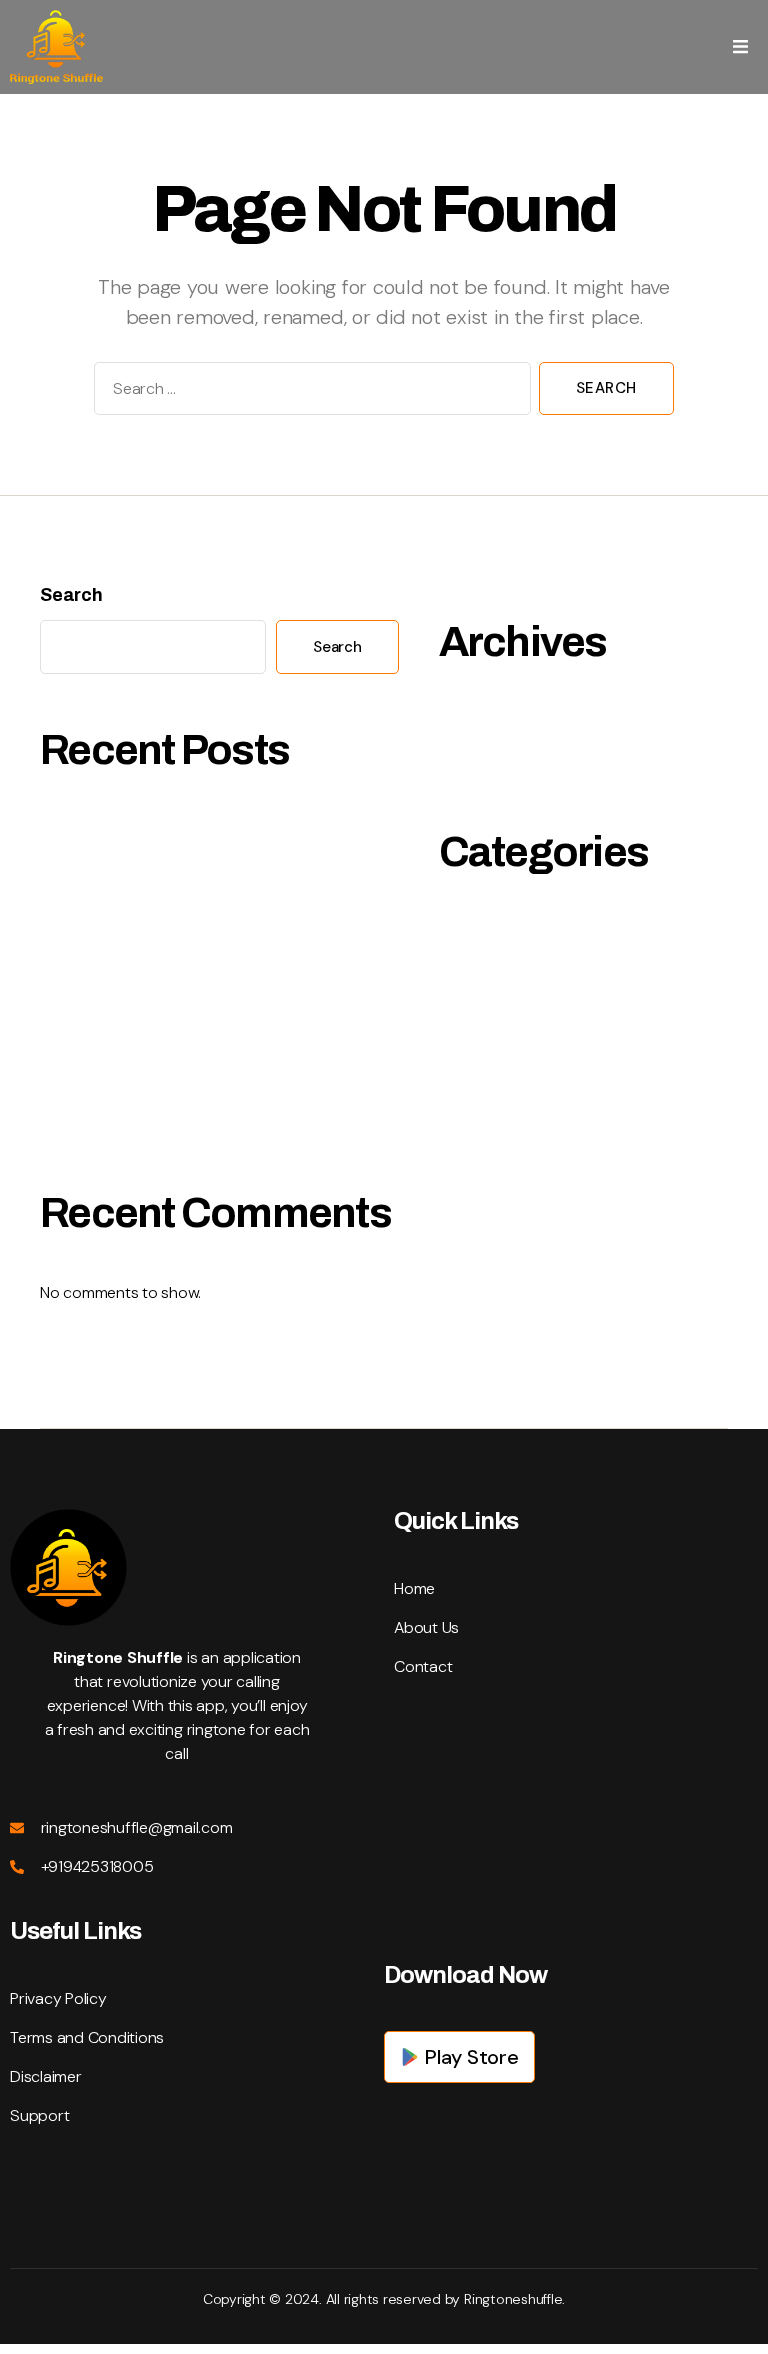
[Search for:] (308, 392)
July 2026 (477, 719)
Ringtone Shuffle (504, 930)
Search (71, 595)
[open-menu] (740, 46)
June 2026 (480, 763)
